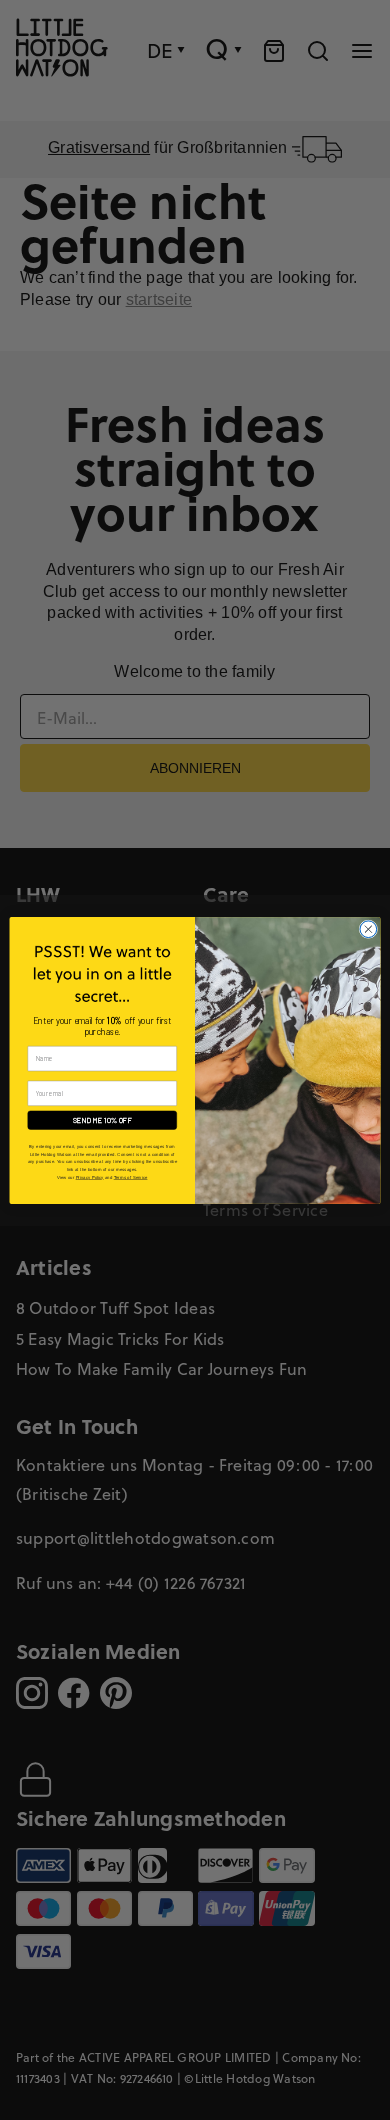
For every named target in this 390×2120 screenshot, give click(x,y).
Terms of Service (131, 1176)
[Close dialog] (368, 928)
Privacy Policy (90, 1176)
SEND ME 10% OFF (102, 1119)
